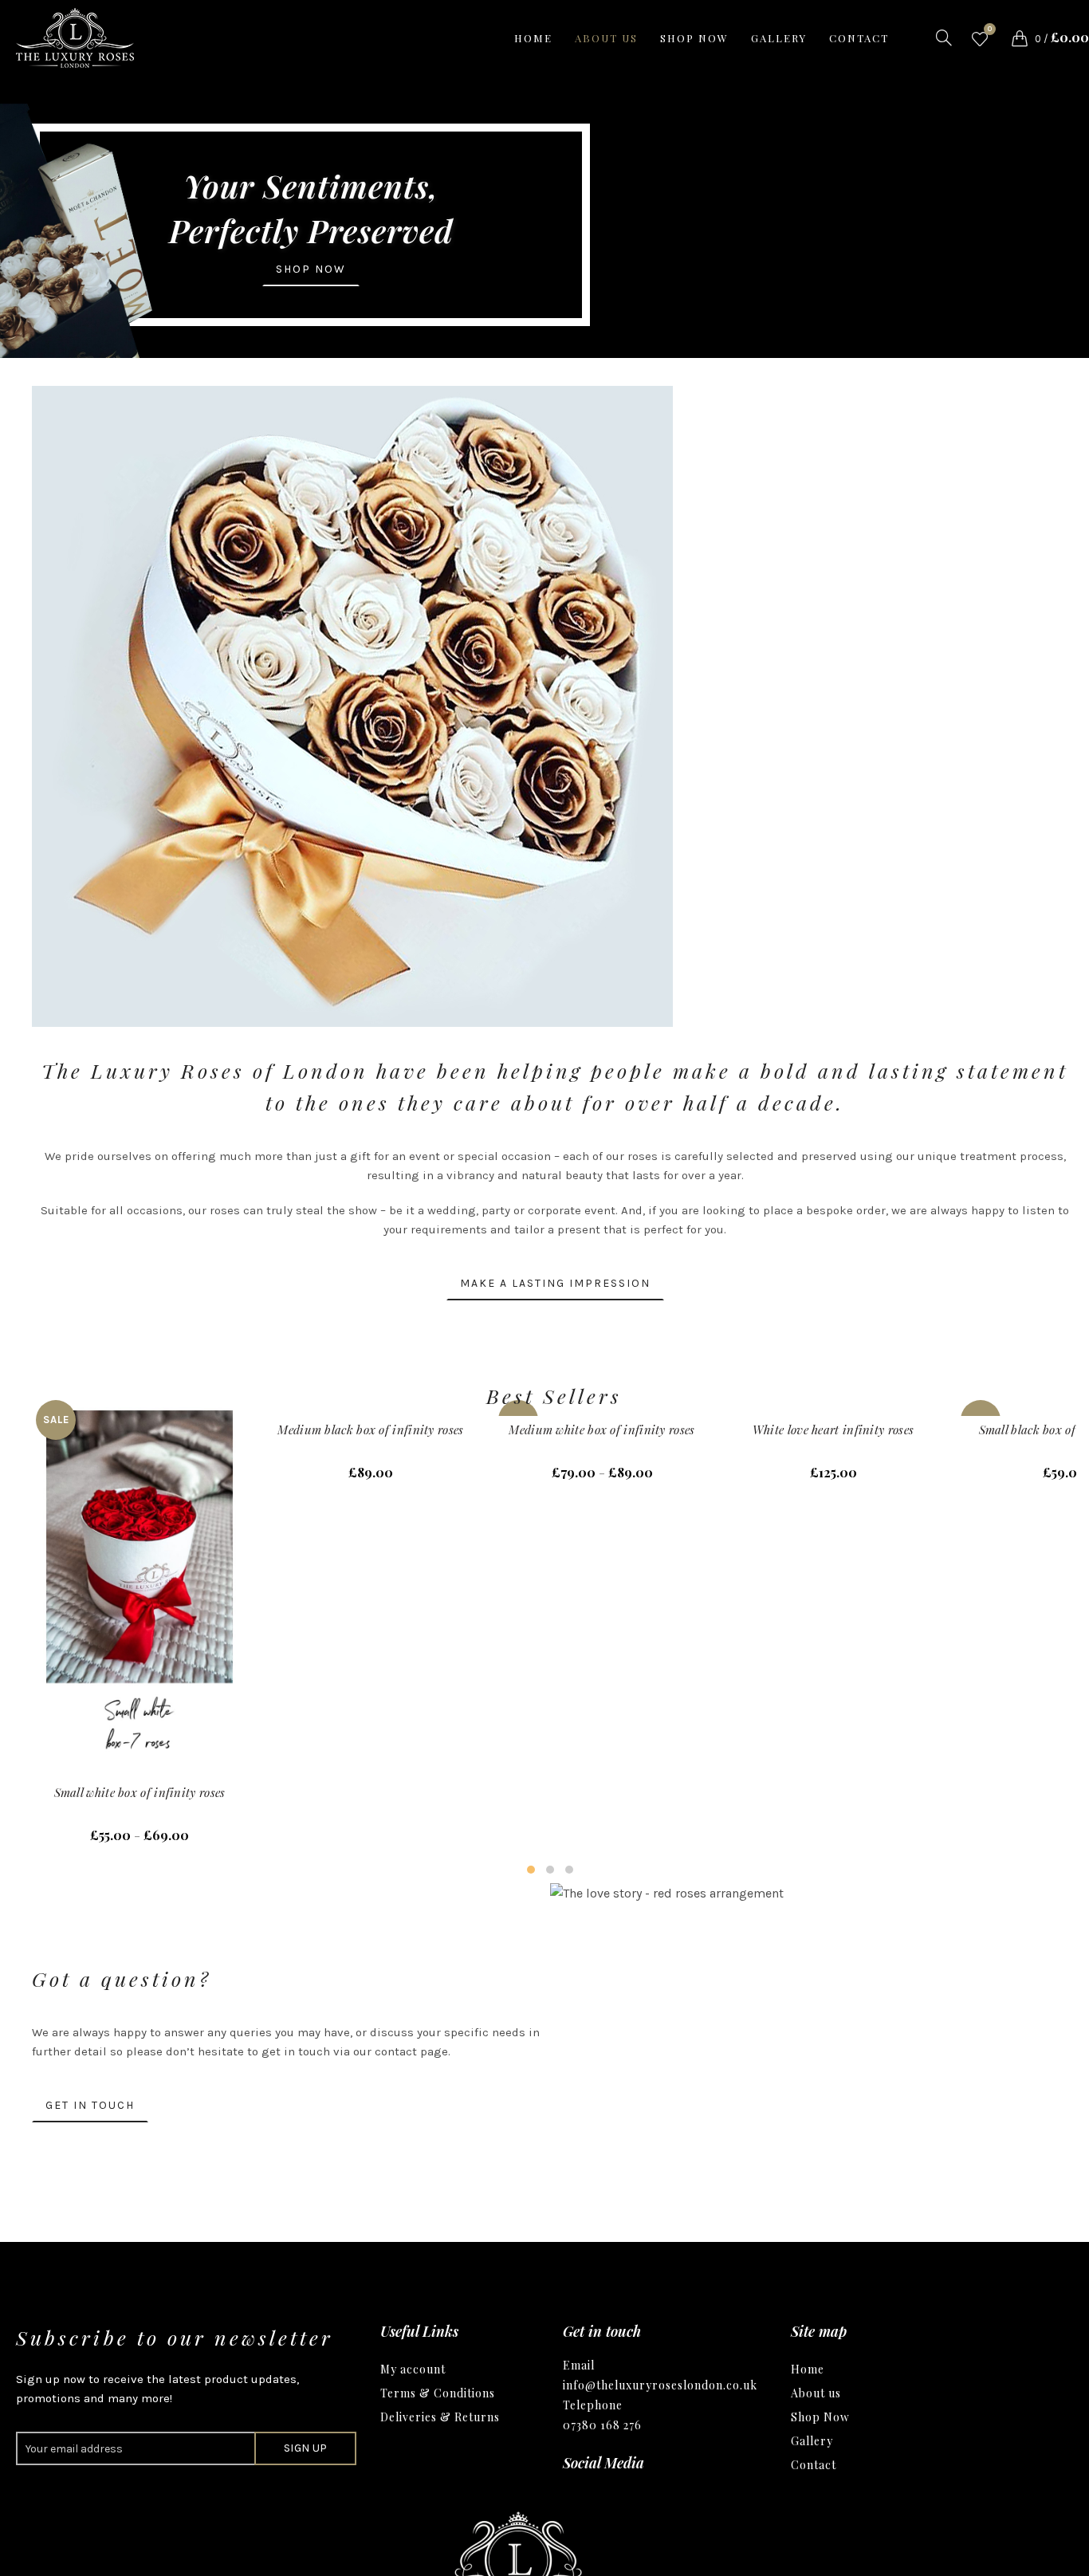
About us (606, 38)
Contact (859, 38)
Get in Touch (90, 2105)
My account (413, 2369)
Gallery (779, 38)
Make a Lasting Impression (555, 1283)
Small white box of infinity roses (140, 1792)
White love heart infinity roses (833, 1430)
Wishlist (990, 30)
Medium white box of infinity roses (602, 1430)
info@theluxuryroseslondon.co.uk (660, 2385)
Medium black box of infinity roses (370, 1430)
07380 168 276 (602, 2425)
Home (533, 38)
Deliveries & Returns (440, 2417)
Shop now (694, 38)
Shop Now (820, 2417)
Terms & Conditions (438, 2393)
